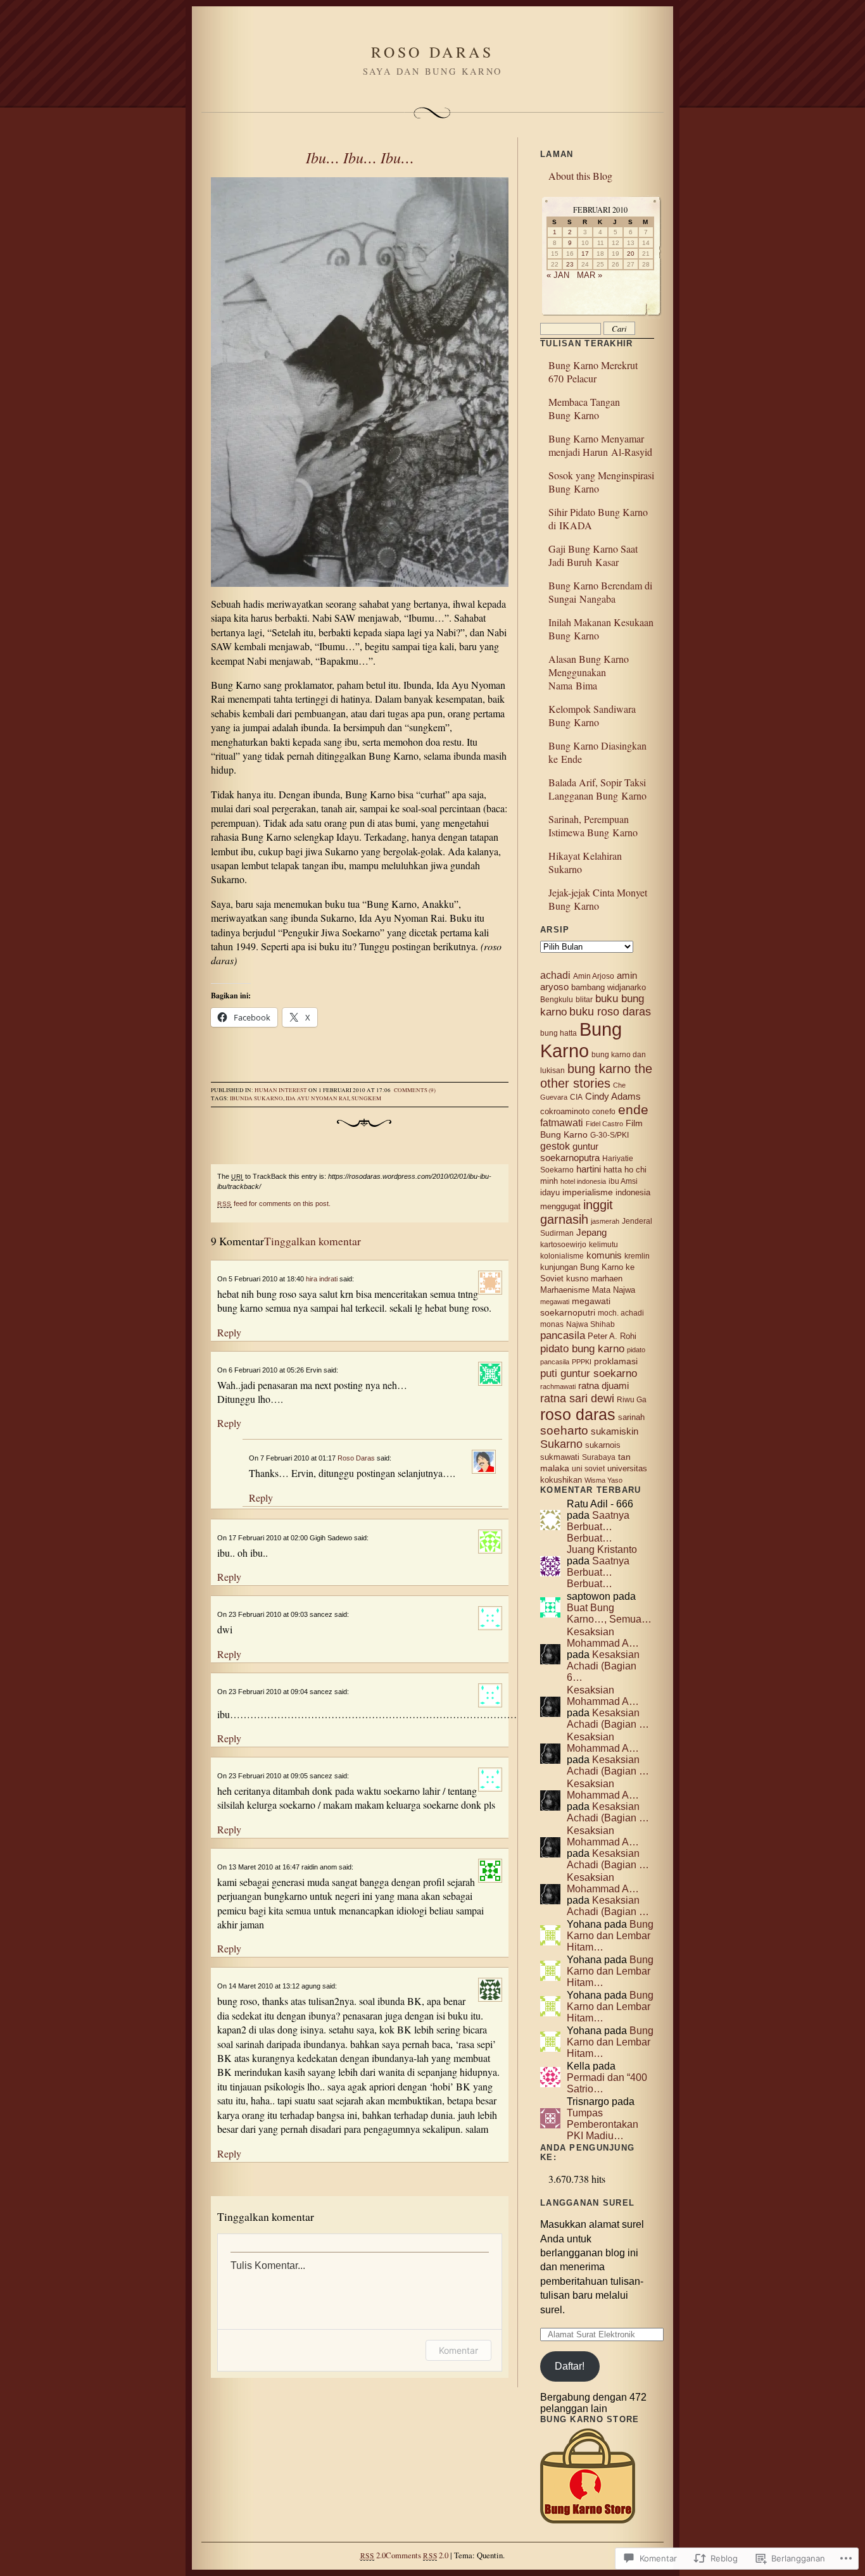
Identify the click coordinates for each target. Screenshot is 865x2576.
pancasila (563, 1335)
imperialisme (588, 1192)
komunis (604, 1255)
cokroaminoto (565, 1111)
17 (585, 254)
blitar (584, 1000)
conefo (604, 1112)
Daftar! (570, 2366)
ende (633, 1109)
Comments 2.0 (417, 2555)
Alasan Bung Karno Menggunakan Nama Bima (589, 672)
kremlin (637, 1256)
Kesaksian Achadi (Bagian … (608, 1718)
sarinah (631, 1417)
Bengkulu (557, 1000)
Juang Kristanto (602, 1549)
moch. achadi (621, 1313)
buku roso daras (610, 1012)
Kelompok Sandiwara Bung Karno (592, 715)
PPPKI (582, 1362)
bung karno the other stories (596, 1076)
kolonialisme (562, 1256)
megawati (555, 1302)
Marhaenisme (565, 1290)
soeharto (564, 1430)
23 (570, 264)
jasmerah (605, 1221)
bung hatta (559, 1033)
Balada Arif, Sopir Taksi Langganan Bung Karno (597, 789)
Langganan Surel (587, 2203)
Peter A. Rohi (612, 1336)
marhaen (607, 1279)
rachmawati (558, 1386)
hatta (613, 1170)
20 (631, 254)
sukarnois (603, 1445)
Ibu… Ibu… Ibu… (360, 157)
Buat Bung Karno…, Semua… (609, 1613)
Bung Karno (581, 1040)
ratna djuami (603, 1386)
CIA (576, 1097)
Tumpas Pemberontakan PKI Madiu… (603, 2124)
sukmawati (560, 1457)
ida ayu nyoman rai (317, 1098)
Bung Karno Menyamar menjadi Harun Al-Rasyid (600, 445)
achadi (555, 975)
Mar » (590, 275)
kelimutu (603, 1245)
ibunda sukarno (256, 1098)
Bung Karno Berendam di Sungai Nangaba (600, 592)
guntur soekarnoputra (570, 1152)
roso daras (578, 1414)
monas (552, 1324)
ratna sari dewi (577, 1398)
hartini (589, 1169)
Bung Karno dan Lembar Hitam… (610, 1936)
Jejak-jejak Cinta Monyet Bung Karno (598, 899)
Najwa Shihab (590, 1324)
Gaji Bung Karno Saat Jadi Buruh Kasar (593, 555)
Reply (229, 1332)
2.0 (373, 2555)
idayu (550, 1192)
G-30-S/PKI (609, 1135)
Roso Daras (356, 1458)
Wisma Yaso (603, 1480)
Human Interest (281, 1090)
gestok (555, 1146)
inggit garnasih (577, 1212)
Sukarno (561, 1444)
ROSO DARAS (432, 52)
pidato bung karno (582, 1348)
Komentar (458, 2350)
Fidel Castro (604, 1124)
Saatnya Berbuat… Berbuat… (598, 1527)
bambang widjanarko (609, 987)
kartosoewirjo (563, 1245)
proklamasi (616, 1361)
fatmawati (562, 1123)
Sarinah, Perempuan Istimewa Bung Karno (593, 826)
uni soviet (588, 1469)
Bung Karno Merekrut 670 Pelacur (593, 372)
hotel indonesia (583, 1181)
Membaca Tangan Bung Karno (584, 408)
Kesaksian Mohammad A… (603, 1637)
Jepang (591, 1232)
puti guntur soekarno (589, 1373)
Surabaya (599, 1457)
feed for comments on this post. (274, 1203)
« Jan (558, 275)
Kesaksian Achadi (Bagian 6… (603, 1666)
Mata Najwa (614, 1290)
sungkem (366, 1098)
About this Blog (580, 176)
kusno (577, 1279)
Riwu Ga (632, 1400)
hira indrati (322, 1279)
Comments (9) (415, 1090)
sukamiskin (615, 1431)
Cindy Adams (613, 1096)
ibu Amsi (623, 1181)
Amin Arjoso (594, 976)
